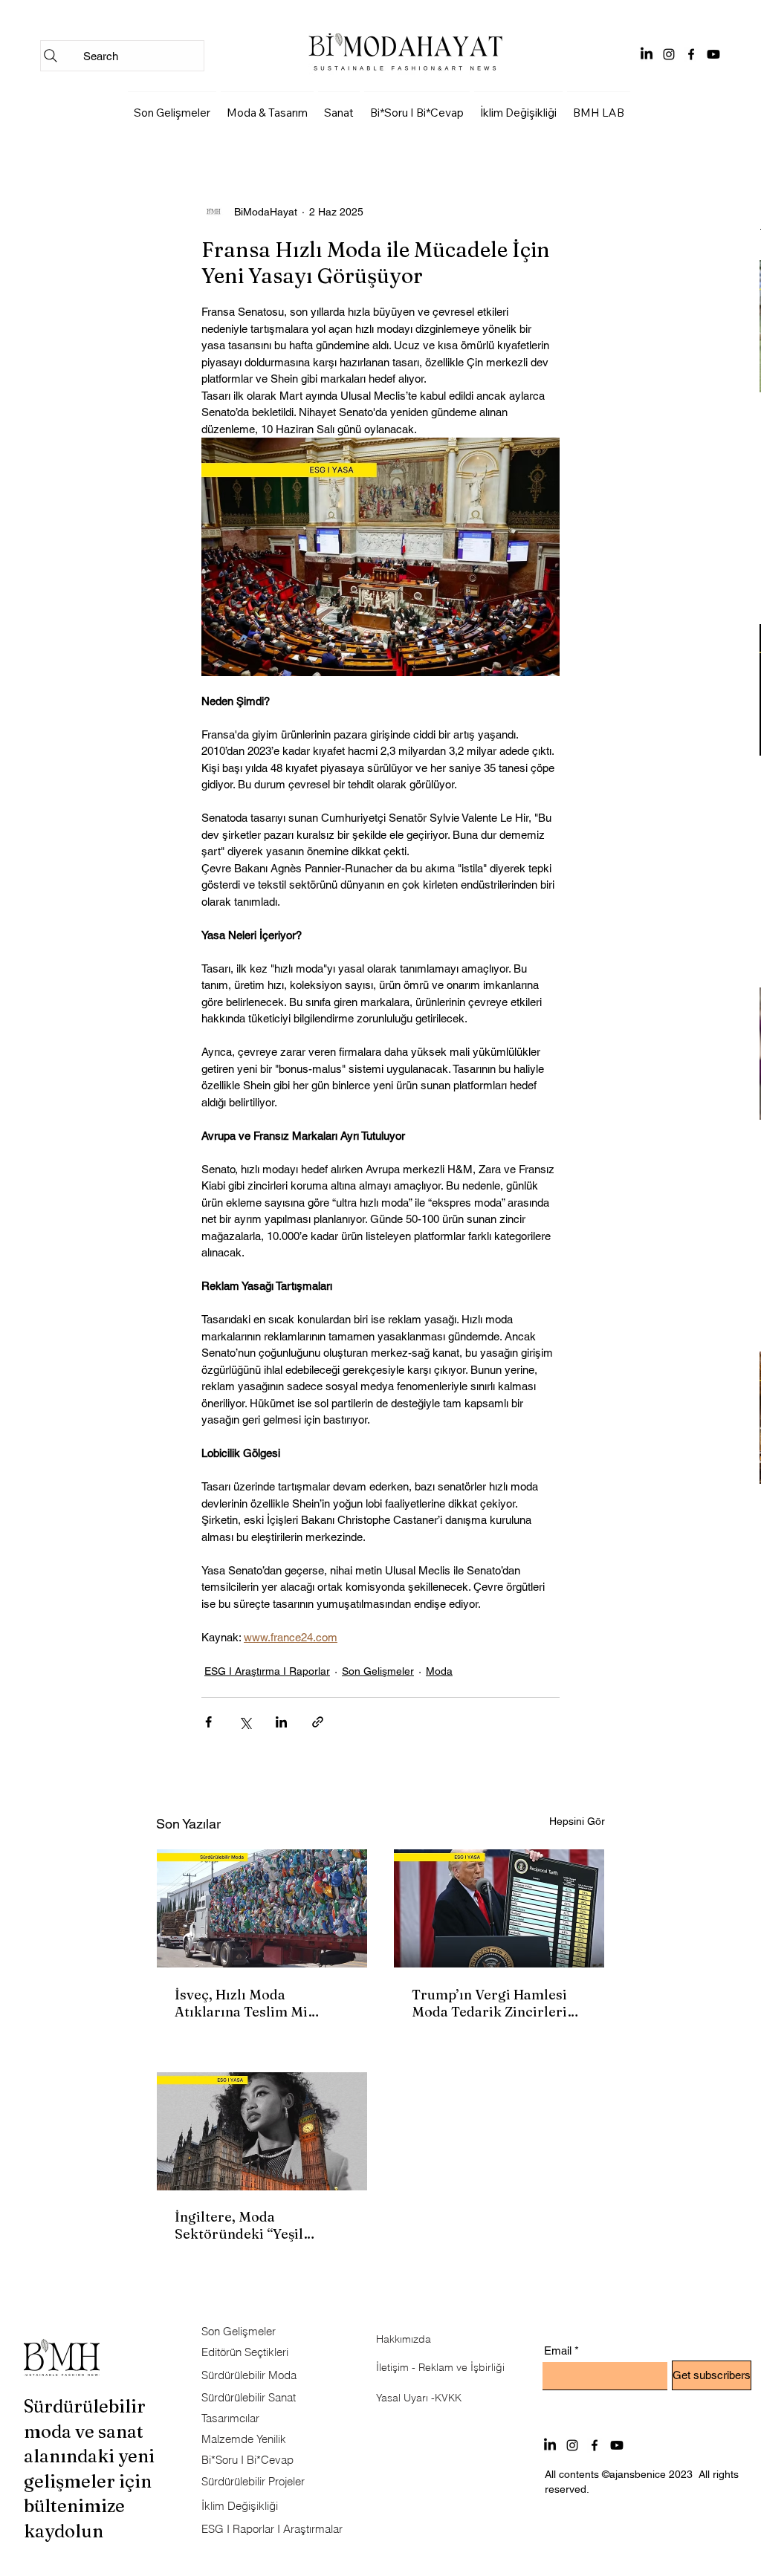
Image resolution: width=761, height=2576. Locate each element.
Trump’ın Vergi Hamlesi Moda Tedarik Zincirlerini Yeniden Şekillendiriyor (496, 2003)
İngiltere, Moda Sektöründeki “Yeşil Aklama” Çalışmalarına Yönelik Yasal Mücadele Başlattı (251, 2225)
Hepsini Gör (577, 1821)
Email (558, 2350)
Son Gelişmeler (378, 1671)
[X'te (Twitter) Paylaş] (245, 1722)
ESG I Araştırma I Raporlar (267, 1671)
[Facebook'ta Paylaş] (208, 1722)
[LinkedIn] (647, 54)
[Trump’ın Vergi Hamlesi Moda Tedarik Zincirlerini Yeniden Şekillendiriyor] (499, 1908)
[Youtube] (713, 54)
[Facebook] (691, 54)
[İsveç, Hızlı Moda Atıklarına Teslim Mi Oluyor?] (262, 1908)
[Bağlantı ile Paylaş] (318, 1722)
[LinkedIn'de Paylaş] (281, 1722)
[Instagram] (669, 54)
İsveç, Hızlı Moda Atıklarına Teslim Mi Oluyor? (241, 2003)
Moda (439, 1671)
